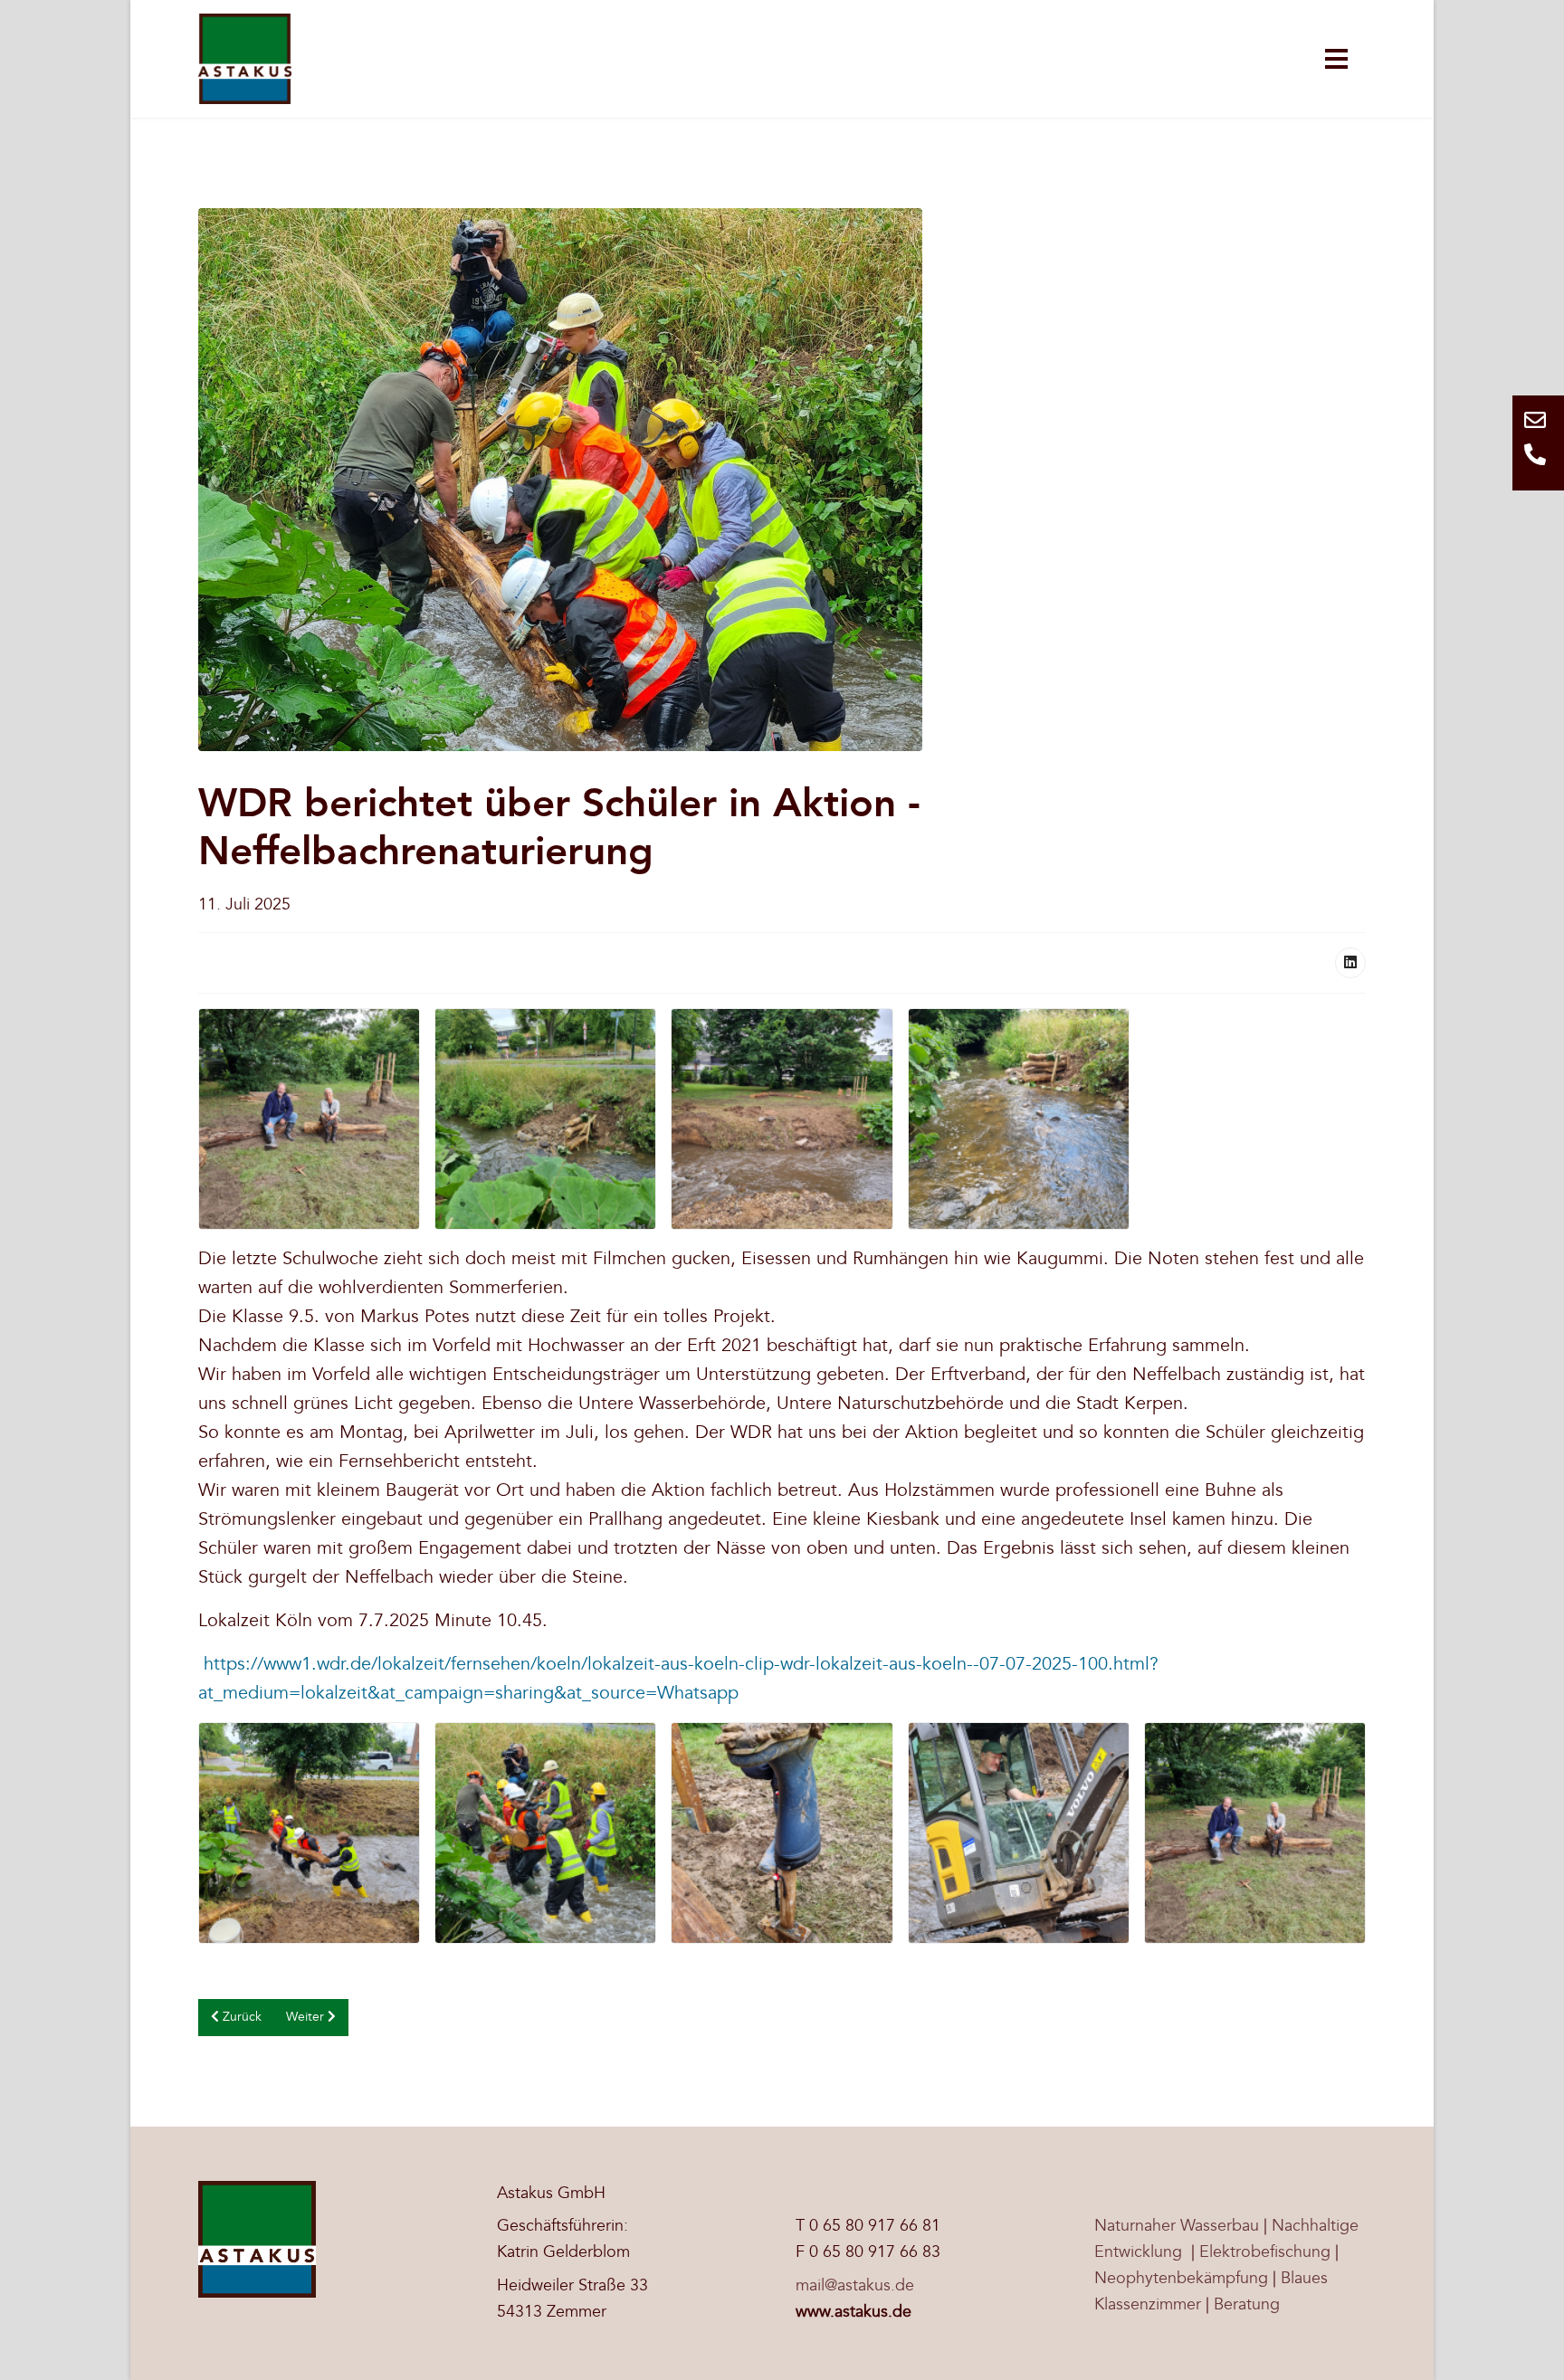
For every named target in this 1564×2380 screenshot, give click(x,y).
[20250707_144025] (782, 1833)
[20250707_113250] (545, 1833)
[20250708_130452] (1019, 1119)
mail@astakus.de (855, 2285)
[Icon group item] (1538, 426)
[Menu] (1336, 59)
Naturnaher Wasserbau (1177, 2226)
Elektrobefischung (1265, 2252)
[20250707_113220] (309, 1833)
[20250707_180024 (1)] (782, 1119)
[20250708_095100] (545, 1119)
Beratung (1247, 2304)
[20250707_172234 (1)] (309, 1119)
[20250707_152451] (1019, 1833)
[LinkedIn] (1350, 963)
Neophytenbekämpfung (1181, 2278)
